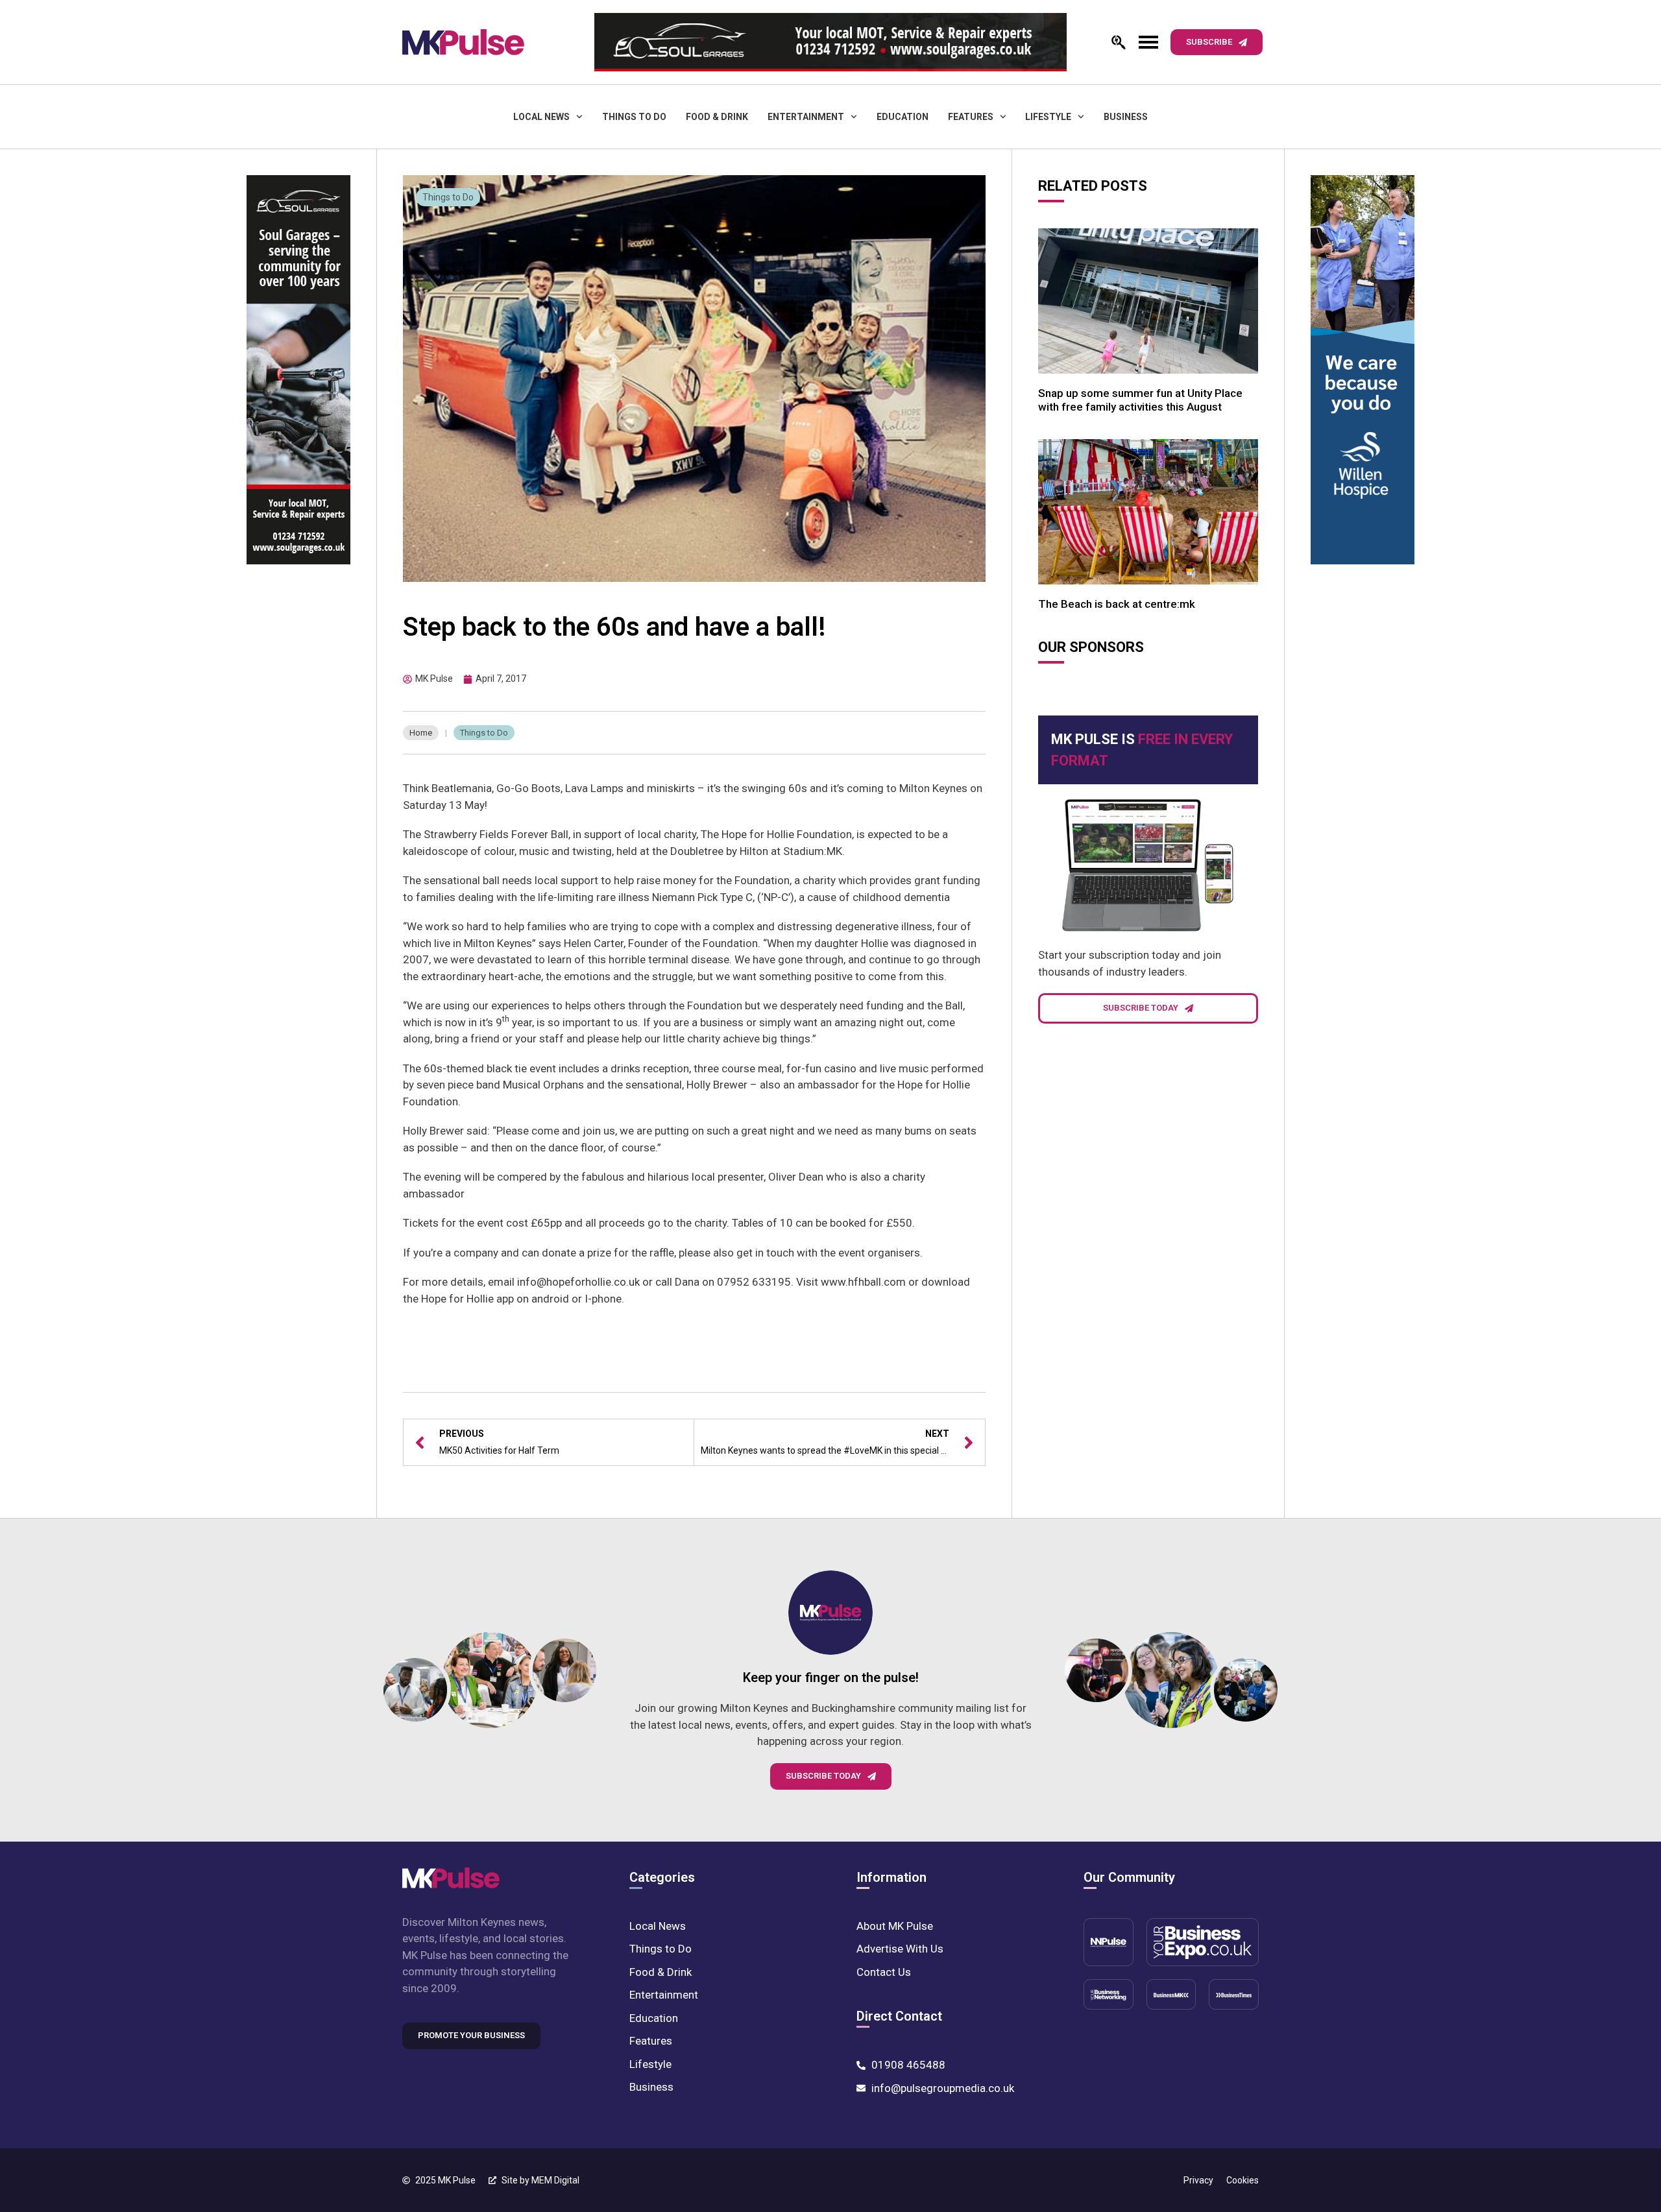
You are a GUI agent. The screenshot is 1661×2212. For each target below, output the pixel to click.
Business (1126, 117)
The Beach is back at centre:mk (1117, 604)
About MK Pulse (895, 1926)
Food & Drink (717, 117)
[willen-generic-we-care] (1363, 372)
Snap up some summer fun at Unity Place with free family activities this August (1140, 400)
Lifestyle (1048, 117)
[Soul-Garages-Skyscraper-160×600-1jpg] (298, 372)
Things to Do (634, 117)
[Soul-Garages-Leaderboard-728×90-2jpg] (830, 42)
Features (971, 117)
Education (903, 117)
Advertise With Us (900, 1949)
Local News (541, 117)
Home (421, 733)
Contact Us (884, 1972)
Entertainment (806, 117)
